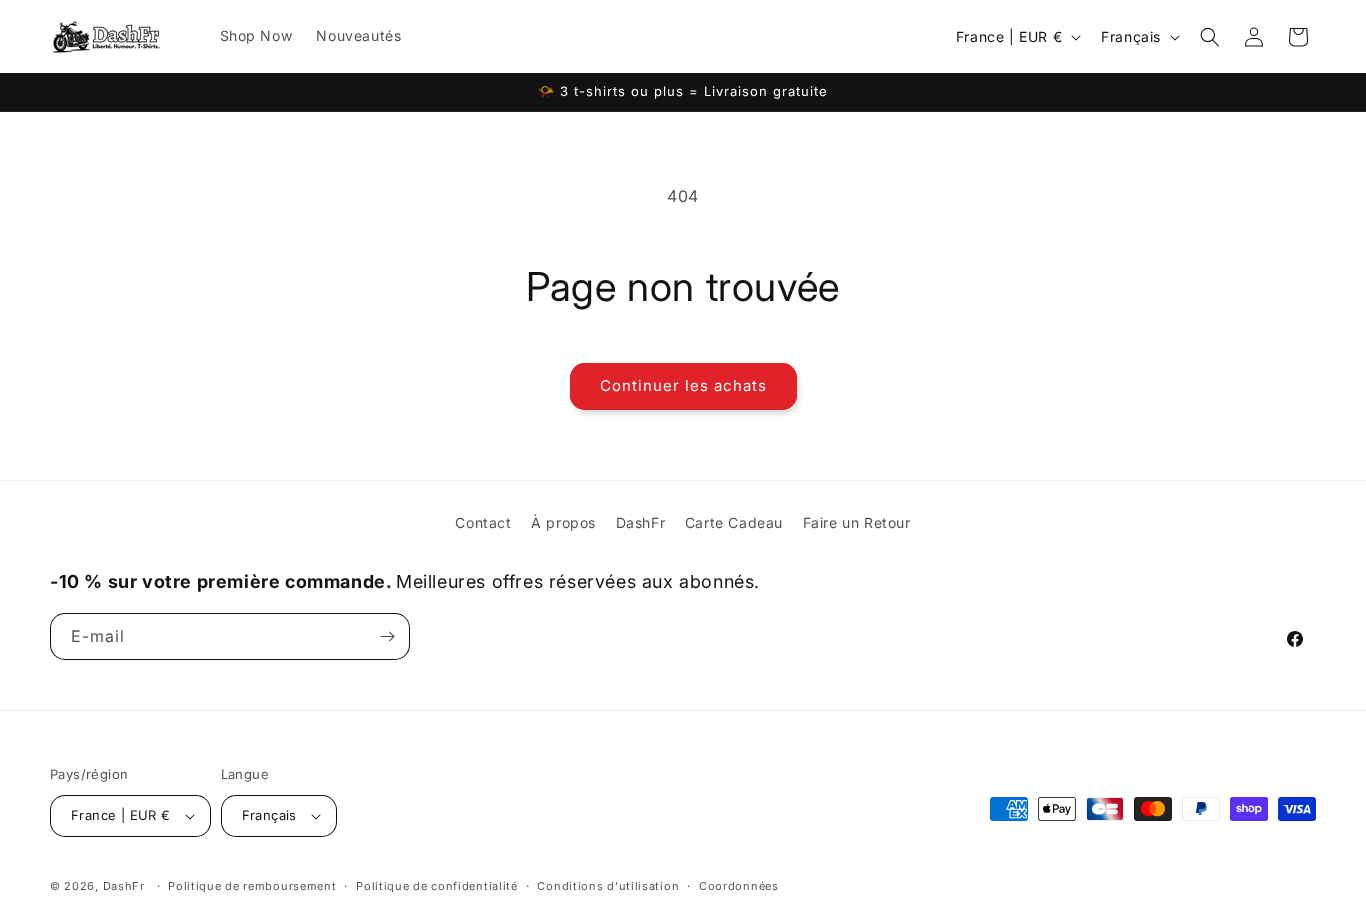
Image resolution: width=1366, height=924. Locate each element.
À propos (563, 522)
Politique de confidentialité (437, 886)
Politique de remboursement (252, 886)
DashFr (641, 522)
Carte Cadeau (734, 522)
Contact (483, 522)
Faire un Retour (857, 522)
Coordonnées (739, 886)
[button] (1210, 37)
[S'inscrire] (387, 636)
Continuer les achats (683, 385)
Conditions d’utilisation (608, 886)
